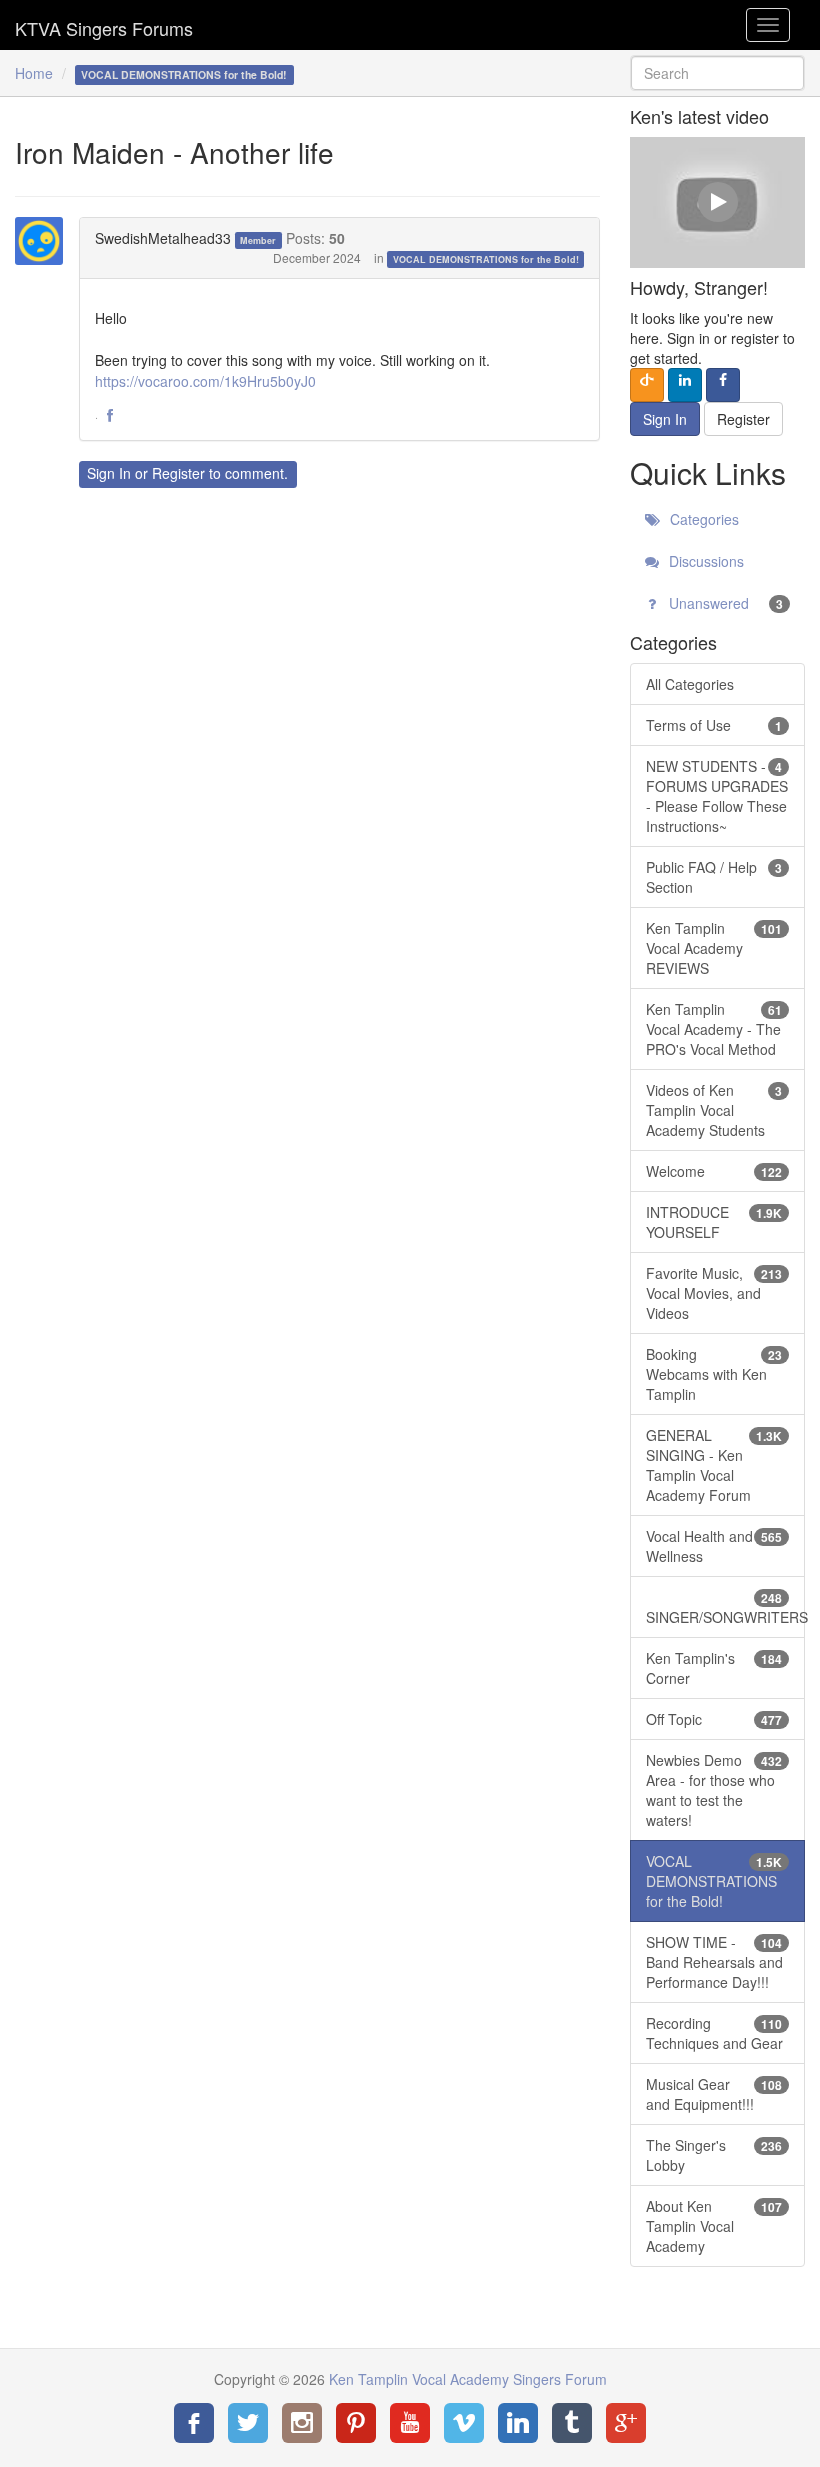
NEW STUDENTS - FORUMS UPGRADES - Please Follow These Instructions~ (717, 796)
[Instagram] (302, 2423)
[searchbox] (717, 73)
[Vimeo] (464, 2423)
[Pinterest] (356, 2423)
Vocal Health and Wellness (714, 1546)
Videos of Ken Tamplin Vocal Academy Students (714, 1110)
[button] (110, 416)
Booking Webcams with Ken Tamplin (714, 1374)
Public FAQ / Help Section (714, 877)
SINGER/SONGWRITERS (725, 1608)
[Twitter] (248, 2423)
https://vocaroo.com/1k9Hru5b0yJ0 (205, 381)
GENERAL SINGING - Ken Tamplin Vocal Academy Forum (714, 1465)
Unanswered (724, 603)
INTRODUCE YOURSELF (714, 1222)
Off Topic (714, 1719)
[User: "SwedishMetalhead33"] (45, 241)
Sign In (109, 473)
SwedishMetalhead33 (163, 238)
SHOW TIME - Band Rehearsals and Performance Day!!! (714, 1962)
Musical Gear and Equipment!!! (714, 2094)
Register (178, 473)
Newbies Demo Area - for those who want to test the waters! (714, 1790)
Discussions (704, 561)
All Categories (690, 684)
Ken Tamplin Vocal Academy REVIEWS (714, 948)
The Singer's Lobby (714, 2155)
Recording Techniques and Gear (714, 2033)
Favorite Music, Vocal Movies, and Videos (714, 1293)
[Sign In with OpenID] (647, 385)
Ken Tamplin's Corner (714, 1668)
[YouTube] (410, 2423)
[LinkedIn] (518, 2423)
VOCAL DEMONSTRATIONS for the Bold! (486, 259)
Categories (702, 519)
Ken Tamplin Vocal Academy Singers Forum (104, 25)
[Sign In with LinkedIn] (685, 385)
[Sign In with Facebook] (723, 385)
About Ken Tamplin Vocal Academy (714, 2226)
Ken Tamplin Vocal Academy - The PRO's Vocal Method (714, 1029)
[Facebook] (194, 2423)
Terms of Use (714, 725)
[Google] (626, 2423)
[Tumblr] (572, 2423)
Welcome (714, 1171)
